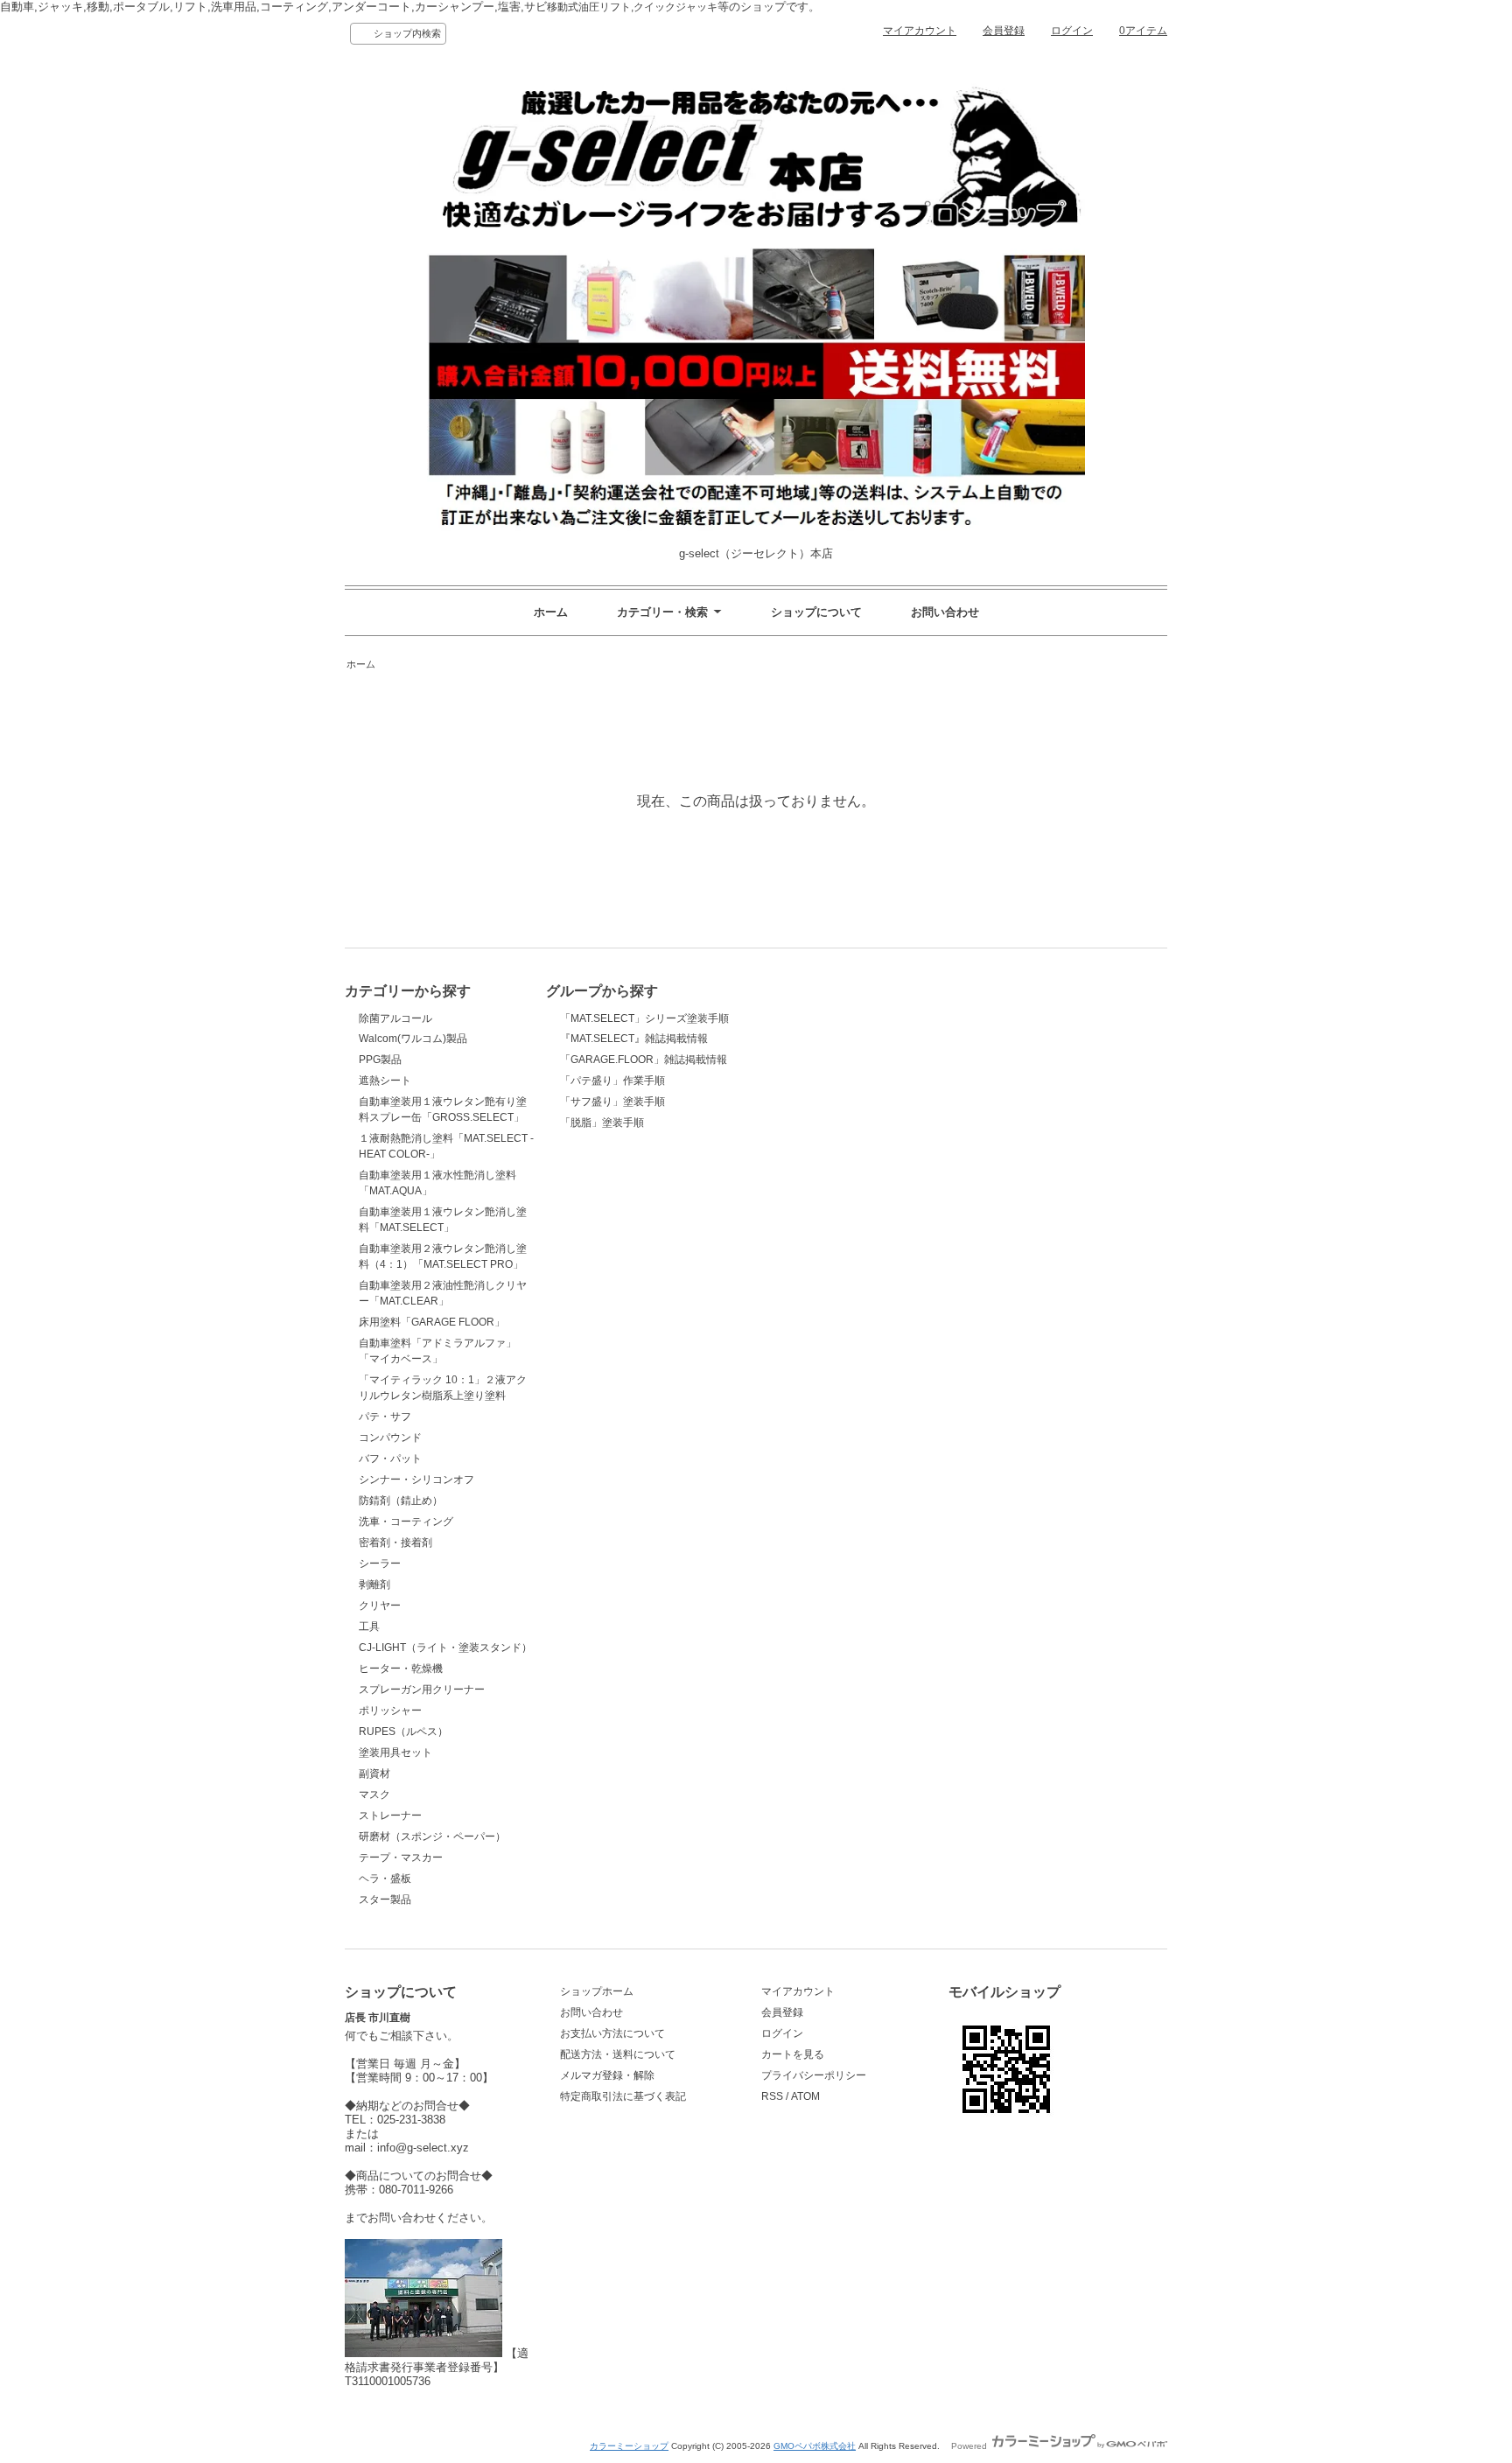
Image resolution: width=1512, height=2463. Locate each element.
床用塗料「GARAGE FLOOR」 (432, 1322)
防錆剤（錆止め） (401, 1501)
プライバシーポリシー (814, 2075)
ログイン (1072, 31)
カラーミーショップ (629, 2446)
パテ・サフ (385, 1417)
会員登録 (1004, 31)
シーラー (380, 1564)
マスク (374, 1795)
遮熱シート (385, 1081)
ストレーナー (390, 1816)
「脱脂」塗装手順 (602, 1123)
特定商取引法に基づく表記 (623, 2096)
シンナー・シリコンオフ (416, 1480)
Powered (970, 2446)
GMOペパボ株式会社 (815, 2446)
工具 (369, 1627)
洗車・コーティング (406, 1522)
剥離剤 (374, 1585)
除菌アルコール (395, 1018)
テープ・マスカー (401, 1858)
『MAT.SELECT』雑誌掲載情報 (634, 1039)
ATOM (805, 2096)
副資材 (374, 1774)
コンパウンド (390, 1438)
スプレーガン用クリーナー (422, 1690)
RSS (772, 2096)
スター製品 (385, 1900)
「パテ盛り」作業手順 (612, 1081)
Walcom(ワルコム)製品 (413, 1039)
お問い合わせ (945, 612)
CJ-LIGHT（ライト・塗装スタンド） (445, 1648)
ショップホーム (597, 1991)
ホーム (551, 612)
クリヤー (380, 1606)
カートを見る (793, 2054)
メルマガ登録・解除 (607, 2075)
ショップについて (816, 612)
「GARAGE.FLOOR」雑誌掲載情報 (644, 1060)
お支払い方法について (612, 2033)
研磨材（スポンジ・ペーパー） (432, 1837)
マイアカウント (920, 31)
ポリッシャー (390, 1711)
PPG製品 (380, 1060)
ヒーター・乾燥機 (401, 1669)
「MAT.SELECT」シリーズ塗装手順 (644, 1018)
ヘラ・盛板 (385, 1879)
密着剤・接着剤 (395, 1543)
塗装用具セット (395, 1753)
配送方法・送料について (618, 2054)
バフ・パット (390, 1459)
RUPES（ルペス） (403, 1732)
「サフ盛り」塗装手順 (612, 1102)
